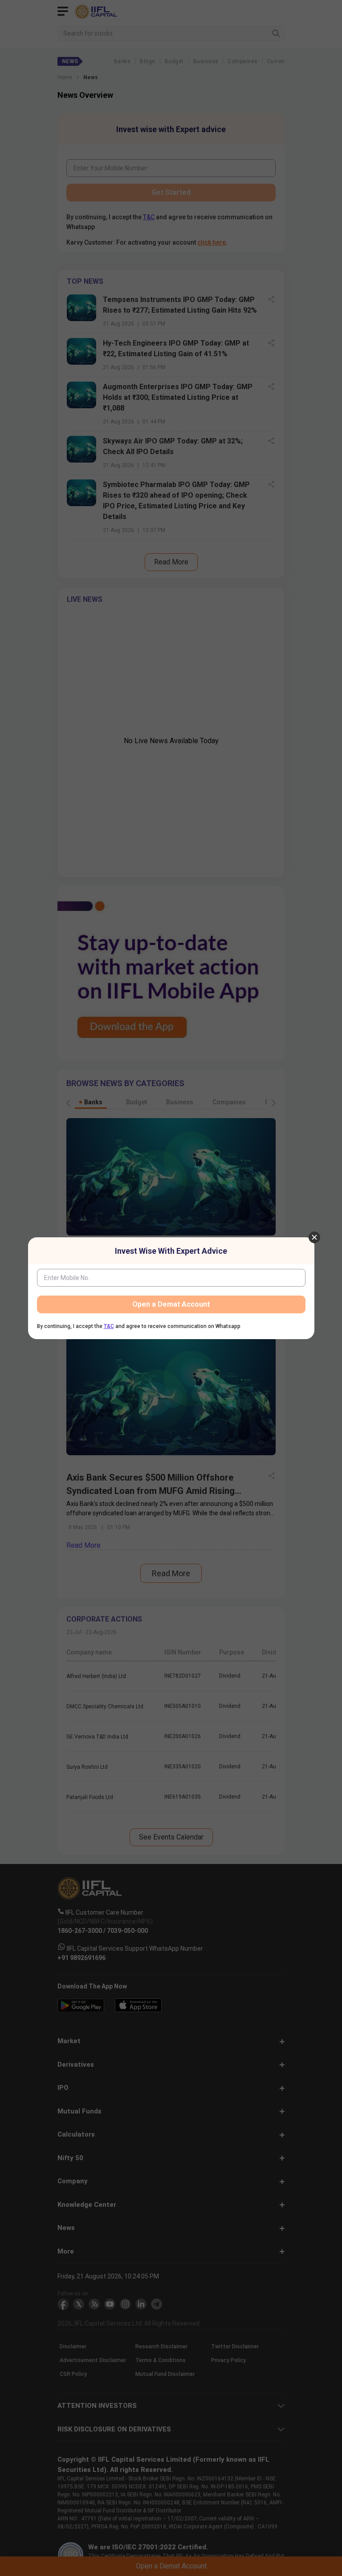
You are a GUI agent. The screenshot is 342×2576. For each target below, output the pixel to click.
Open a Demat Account (171, 1304)
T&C (109, 1326)
